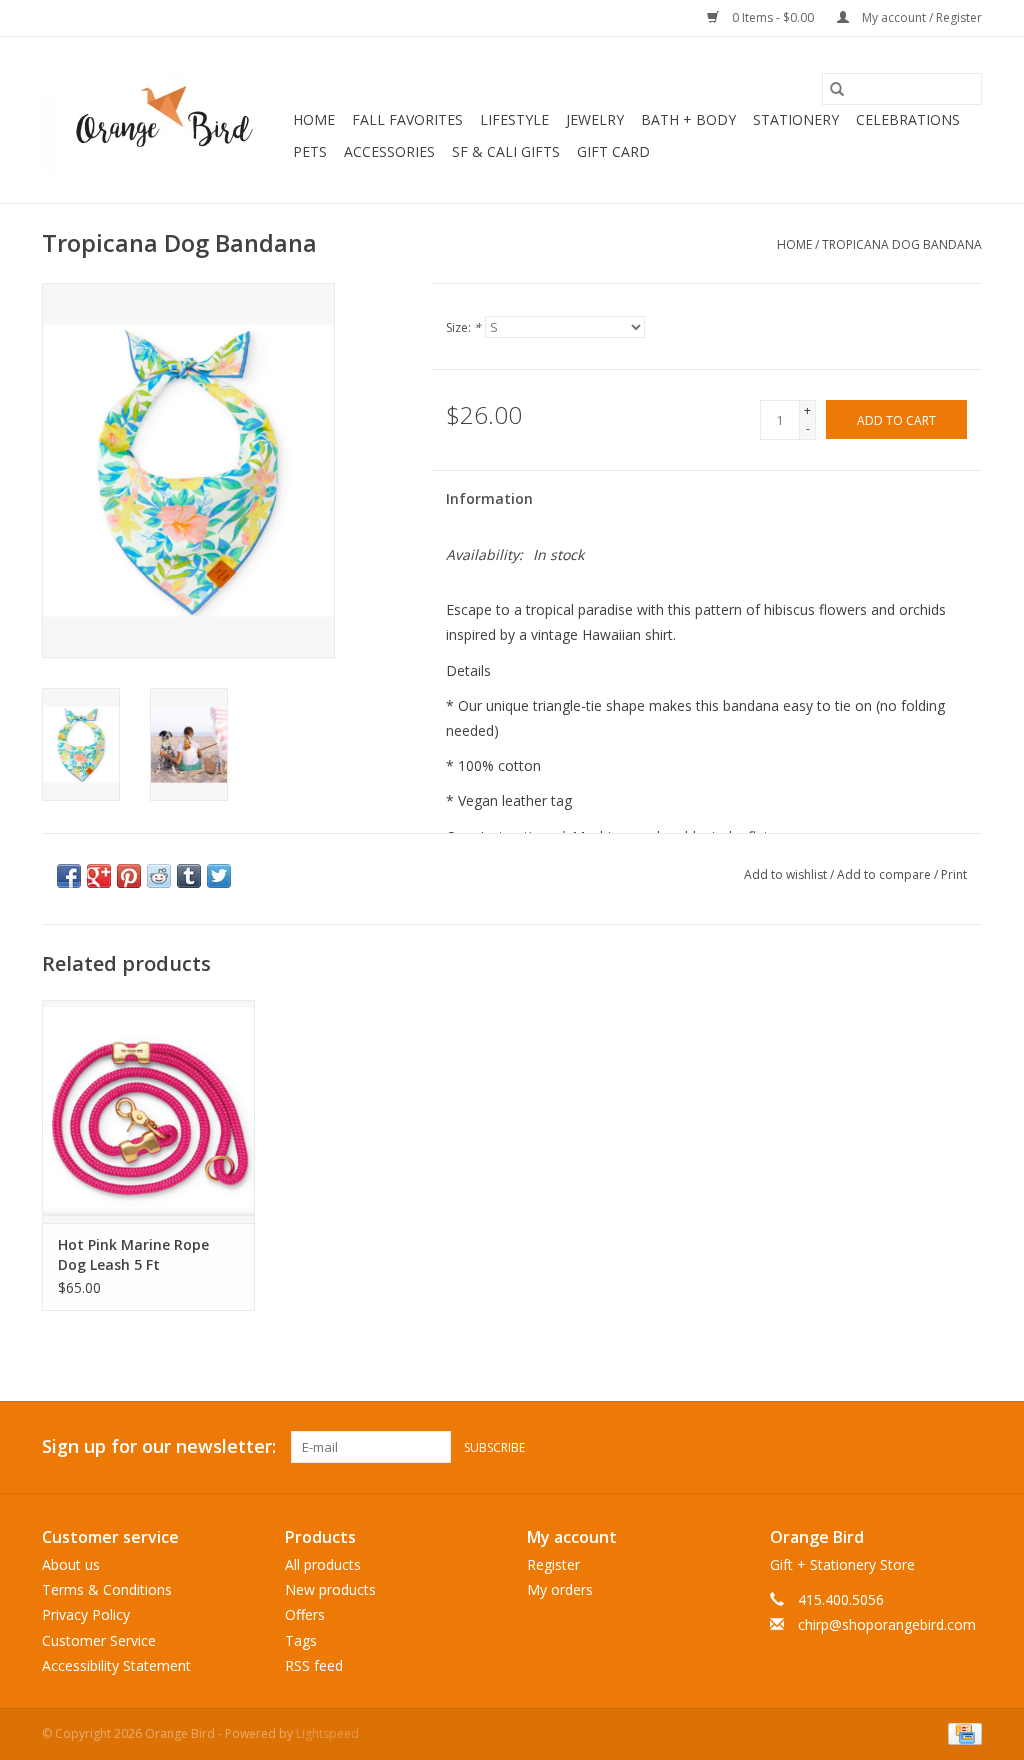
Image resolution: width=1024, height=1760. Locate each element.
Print (954, 874)
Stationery (796, 119)
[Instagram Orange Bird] (966, 1447)
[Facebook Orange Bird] (930, 1447)
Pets (310, 151)
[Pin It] (129, 876)
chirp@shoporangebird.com (887, 1624)
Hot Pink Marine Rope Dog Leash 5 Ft (133, 1254)
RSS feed (314, 1665)
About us (71, 1564)
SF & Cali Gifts (506, 151)
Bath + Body (688, 119)
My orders (560, 1589)
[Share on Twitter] (219, 876)
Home (314, 119)
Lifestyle (514, 119)
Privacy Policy (86, 1614)
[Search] (837, 89)
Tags (301, 1640)
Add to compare (885, 874)
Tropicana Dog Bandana (902, 244)
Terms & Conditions (107, 1589)
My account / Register (920, 17)
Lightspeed (327, 1733)
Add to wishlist (787, 874)
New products (330, 1589)
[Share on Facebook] (69, 876)
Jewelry (595, 119)
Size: (463, 327)
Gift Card (613, 151)
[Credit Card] (961, 1732)
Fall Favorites (407, 119)
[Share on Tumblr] (189, 876)
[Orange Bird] (164, 120)
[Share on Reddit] (159, 876)
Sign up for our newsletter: (159, 1446)
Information (489, 498)
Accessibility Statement (116, 1665)
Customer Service (99, 1640)
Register (553, 1564)
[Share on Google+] (99, 876)
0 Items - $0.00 (773, 17)
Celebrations (908, 119)
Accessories (389, 151)
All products (323, 1564)
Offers (305, 1614)
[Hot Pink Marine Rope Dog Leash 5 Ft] (148, 1111)
